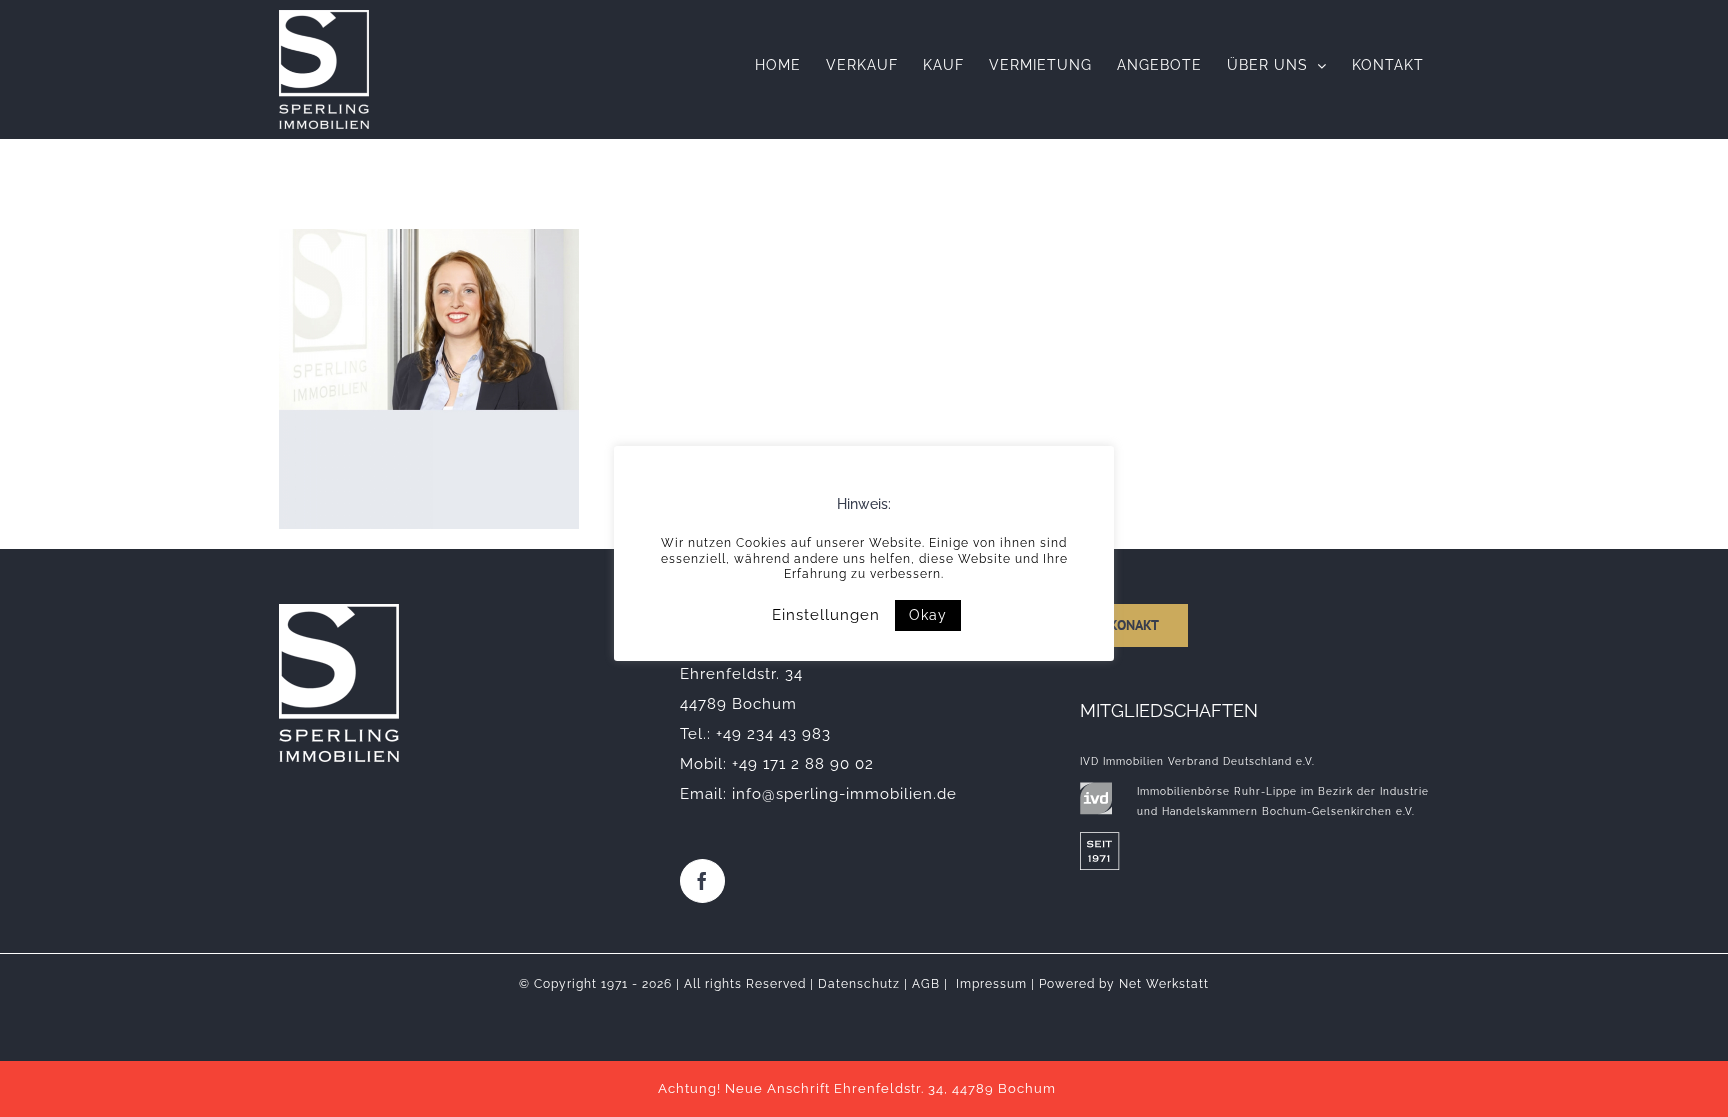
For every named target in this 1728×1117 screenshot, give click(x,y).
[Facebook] (702, 881)
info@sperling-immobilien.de (844, 794)
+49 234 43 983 (773, 734)
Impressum (991, 984)
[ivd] (1096, 789)
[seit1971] (1100, 839)
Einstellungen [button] (826, 615)
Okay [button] (928, 615)
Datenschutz (859, 984)
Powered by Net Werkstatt (1124, 984)
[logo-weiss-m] (339, 611)
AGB (926, 984)
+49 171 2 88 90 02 (803, 764)
